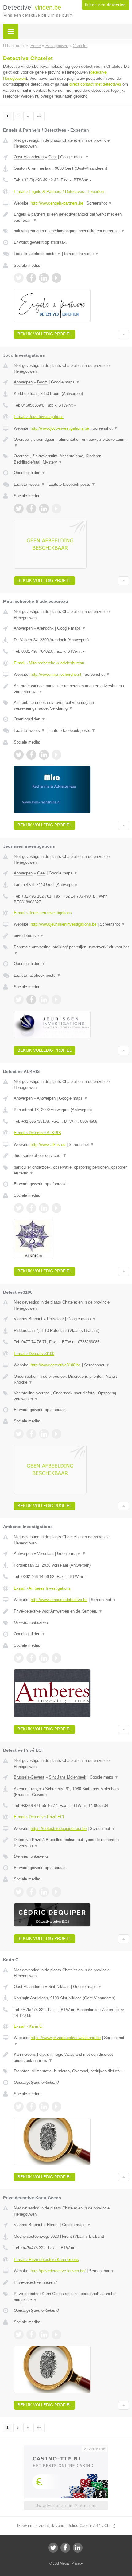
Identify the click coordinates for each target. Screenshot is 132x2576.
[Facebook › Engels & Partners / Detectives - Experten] (31, 278)
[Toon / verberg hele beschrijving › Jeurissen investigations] (71, 936)
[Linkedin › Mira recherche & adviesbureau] (44, 755)
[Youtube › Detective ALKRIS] (56, 1208)
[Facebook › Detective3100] (31, 1434)
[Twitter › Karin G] (19, 2107)
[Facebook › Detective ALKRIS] (31, 1208)
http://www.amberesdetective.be (59, 1600)
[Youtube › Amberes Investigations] (56, 1658)
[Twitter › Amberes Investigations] (19, 1658)
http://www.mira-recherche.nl (56, 674)
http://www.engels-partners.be (57, 203)
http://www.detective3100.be (56, 1365)
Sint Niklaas (59, 1987)
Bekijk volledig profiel (45, 334)
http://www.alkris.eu (48, 1144)
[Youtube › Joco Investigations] (56, 509)
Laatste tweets (29, 484)
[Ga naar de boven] (124, 334)
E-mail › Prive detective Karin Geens (46, 2260)
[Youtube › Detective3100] (56, 1434)
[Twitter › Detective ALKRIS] (19, 1208)
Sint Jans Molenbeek (68, 1777)
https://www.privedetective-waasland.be (66, 2038)
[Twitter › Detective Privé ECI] (19, 1892)
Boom (42, 382)
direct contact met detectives (95, 84)
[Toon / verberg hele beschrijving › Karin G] (71, 2057)
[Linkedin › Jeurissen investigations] (44, 1000)
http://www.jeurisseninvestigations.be (64, 924)
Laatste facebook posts (37, 254)
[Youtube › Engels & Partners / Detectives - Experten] (56, 278)
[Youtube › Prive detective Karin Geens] (56, 2335)
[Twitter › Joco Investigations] (19, 509)
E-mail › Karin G (28, 2026)
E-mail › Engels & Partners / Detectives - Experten (59, 191)
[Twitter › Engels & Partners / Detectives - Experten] (19, 278)
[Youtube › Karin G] (56, 2107)
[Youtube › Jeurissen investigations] (56, 1000)
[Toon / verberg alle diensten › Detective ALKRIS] (71, 1170)
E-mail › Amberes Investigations (42, 1588)
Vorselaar (45, 1554)
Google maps (75, 157)
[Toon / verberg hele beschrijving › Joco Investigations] (71, 442)
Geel (41, 873)
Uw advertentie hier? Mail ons (66, 2506)
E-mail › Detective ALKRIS (37, 1133)
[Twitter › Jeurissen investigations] (19, 1000)
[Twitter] (53, 2548)
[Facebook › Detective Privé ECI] (31, 1892)
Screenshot (99, 203)
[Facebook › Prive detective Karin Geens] (31, 2335)
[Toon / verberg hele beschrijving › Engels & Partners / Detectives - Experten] (71, 217)
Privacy (77, 2563)
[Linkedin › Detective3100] (44, 1434)
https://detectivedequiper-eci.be (59, 1829)
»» (39, 116)
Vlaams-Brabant (28, 1319)
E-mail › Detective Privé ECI (39, 1817)
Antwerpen (23, 382)
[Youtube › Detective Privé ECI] (56, 1892)
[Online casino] (66, 2448)
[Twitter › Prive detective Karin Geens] (19, 2335)
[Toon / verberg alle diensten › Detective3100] (71, 1396)
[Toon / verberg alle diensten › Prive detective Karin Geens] (71, 2297)
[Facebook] (65, 2548)
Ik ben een (105, 5)
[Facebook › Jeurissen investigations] (31, 1000)
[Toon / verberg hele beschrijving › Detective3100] (71, 1379)
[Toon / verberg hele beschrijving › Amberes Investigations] (71, 1611)
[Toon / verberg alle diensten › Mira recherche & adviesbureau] (71, 706)
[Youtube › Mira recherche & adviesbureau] (56, 755)
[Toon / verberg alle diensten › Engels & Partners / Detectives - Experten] (71, 231)
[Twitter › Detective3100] (19, 1434)
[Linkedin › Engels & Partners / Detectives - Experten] (44, 278)
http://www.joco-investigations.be (60, 428)
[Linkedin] (78, 2548)
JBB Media (61, 2563)
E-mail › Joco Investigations (39, 417)
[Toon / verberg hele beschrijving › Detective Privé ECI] (71, 1843)
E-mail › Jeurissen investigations (43, 913)
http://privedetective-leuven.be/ (58, 2271)
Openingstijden (30, 473)
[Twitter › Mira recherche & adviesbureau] (19, 755)
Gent (52, 157)
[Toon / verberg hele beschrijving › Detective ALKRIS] (71, 1156)
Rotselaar (55, 1319)
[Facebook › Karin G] (31, 2107)
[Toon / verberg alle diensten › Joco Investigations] (71, 459)
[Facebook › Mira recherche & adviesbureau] (31, 755)
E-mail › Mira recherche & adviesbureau (49, 663)
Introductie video (82, 254)
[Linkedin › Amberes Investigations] (44, 1658)
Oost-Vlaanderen (29, 157)
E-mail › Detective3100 (34, 1354)
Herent (53, 2225)
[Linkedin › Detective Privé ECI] (44, 1892)
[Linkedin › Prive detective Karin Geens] (44, 2335)
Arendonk (45, 628)
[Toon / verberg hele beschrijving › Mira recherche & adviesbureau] (71, 689)
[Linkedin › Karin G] (44, 2107)
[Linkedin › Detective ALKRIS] (44, 1208)
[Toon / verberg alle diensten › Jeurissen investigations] (71, 950)
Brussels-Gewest (29, 1777)
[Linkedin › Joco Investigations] (44, 509)
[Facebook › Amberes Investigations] (31, 1658)
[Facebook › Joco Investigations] (31, 509)
